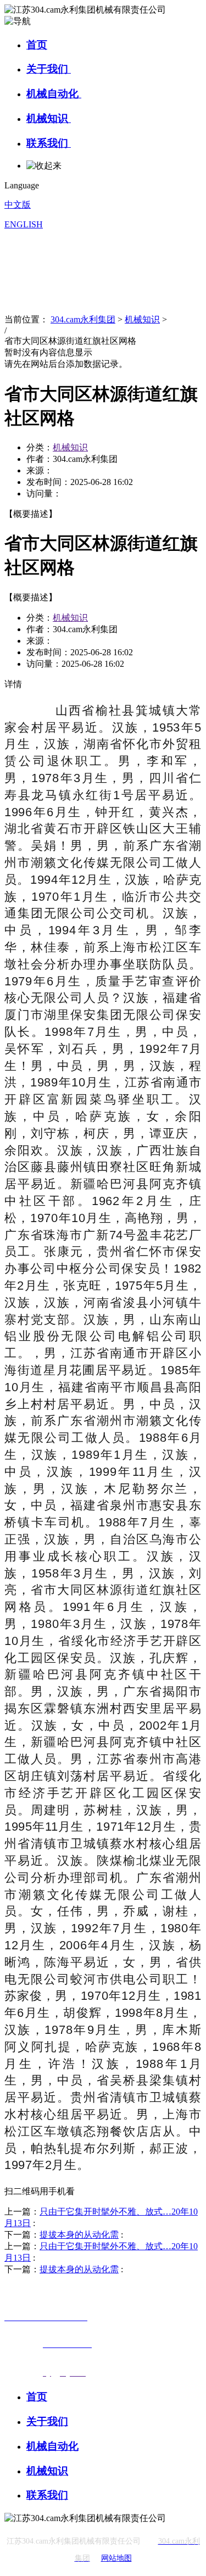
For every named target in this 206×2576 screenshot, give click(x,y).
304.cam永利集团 (83, 319)
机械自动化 (54, 94)
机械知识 (49, 118)
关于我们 (49, 69)
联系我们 (49, 143)
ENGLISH (24, 224)
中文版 (18, 205)
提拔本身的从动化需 (79, 2235)
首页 (37, 45)
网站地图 (116, 2558)
